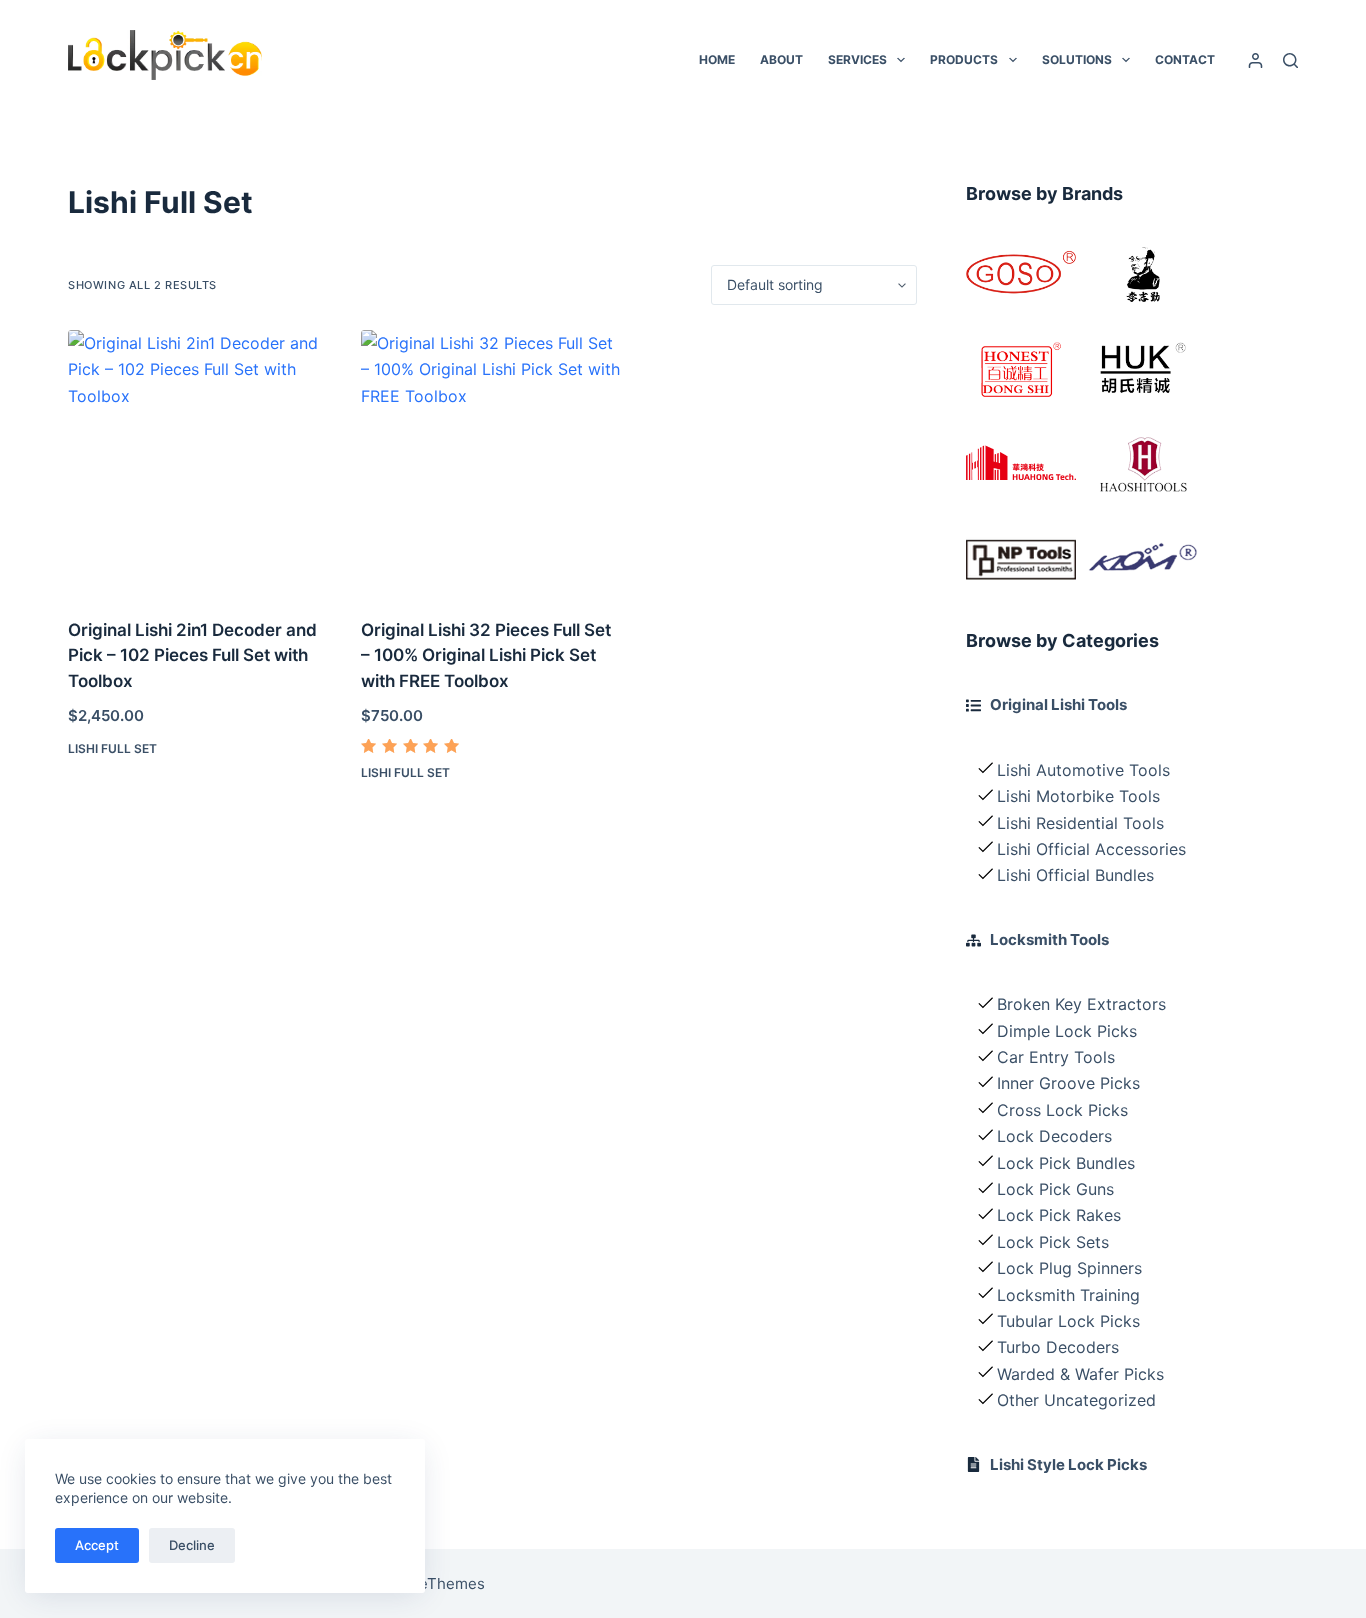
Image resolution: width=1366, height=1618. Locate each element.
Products (964, 59)
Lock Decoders (1054, 1136)
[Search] (1290, 60)
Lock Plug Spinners (1069, 1268)
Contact (1185, 59)
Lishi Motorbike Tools (1078, 796)
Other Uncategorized (1076, 1400)
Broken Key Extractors (1081, 1004)
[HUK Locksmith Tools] (1143, 369)
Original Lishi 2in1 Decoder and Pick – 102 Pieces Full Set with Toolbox (192, 655)
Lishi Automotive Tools (1083, 770)
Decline (192, 1545)
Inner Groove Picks (1068, 1083)
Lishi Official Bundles (1075, 875)
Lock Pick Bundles (1066, 1163)
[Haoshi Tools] (1143, 464)
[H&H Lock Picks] (1021, 464)
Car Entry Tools (1056, 1057)
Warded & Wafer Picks (1080, 1374)
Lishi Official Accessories (1091, 849)
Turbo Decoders (1058, 1347)
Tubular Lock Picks (1068, 1321)
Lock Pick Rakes (1059, 1215)
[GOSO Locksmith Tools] (1021, 274)
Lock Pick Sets (1053, 1242)
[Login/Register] (1255, 60)
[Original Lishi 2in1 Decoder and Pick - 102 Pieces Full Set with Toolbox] (199, 461)
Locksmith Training (1068, 1295)
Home (717, 59)
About (781, 59)
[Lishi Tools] (1143, 274)
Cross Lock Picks (1062, 1110)
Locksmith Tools (1049, 939)
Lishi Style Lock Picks (1068, 1464)
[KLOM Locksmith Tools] (1143, 559)
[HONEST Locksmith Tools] (1021, 369)
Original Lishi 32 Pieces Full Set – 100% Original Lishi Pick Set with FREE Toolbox (486, 655)
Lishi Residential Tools (1080, 823)
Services (857, 59)
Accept (97, 1545)
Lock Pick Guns (1055, 1189)
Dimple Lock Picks (1067, 1031)
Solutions (1077, 59)
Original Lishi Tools (1058, 704)
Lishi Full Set (112, 748)
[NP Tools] (1021, 559)
